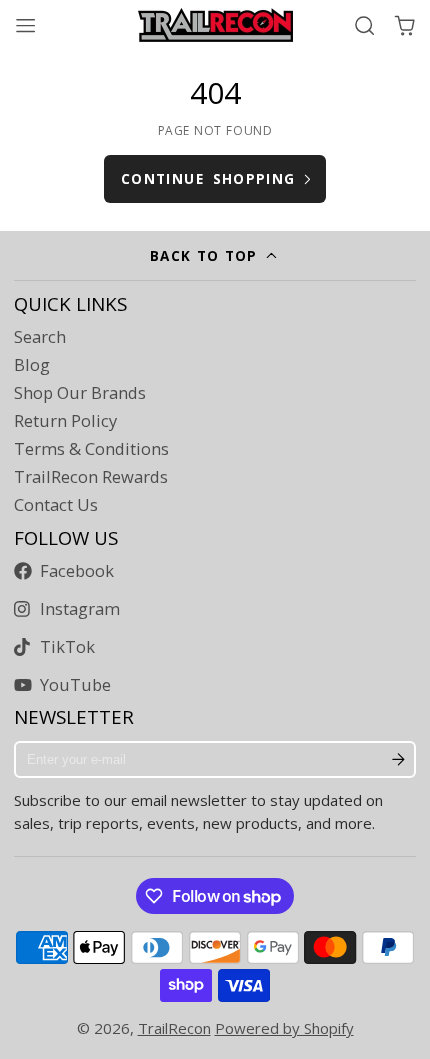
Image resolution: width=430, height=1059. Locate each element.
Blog (32, 365)
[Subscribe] (398, 760)
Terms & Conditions (91, 449)
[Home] (215, 25)
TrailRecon (174, 1028)
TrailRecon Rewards (91, 477)
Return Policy (65, 421)
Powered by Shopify (284, 1028)
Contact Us (56, 505)
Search (40, 337)
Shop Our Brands (80, 393)
